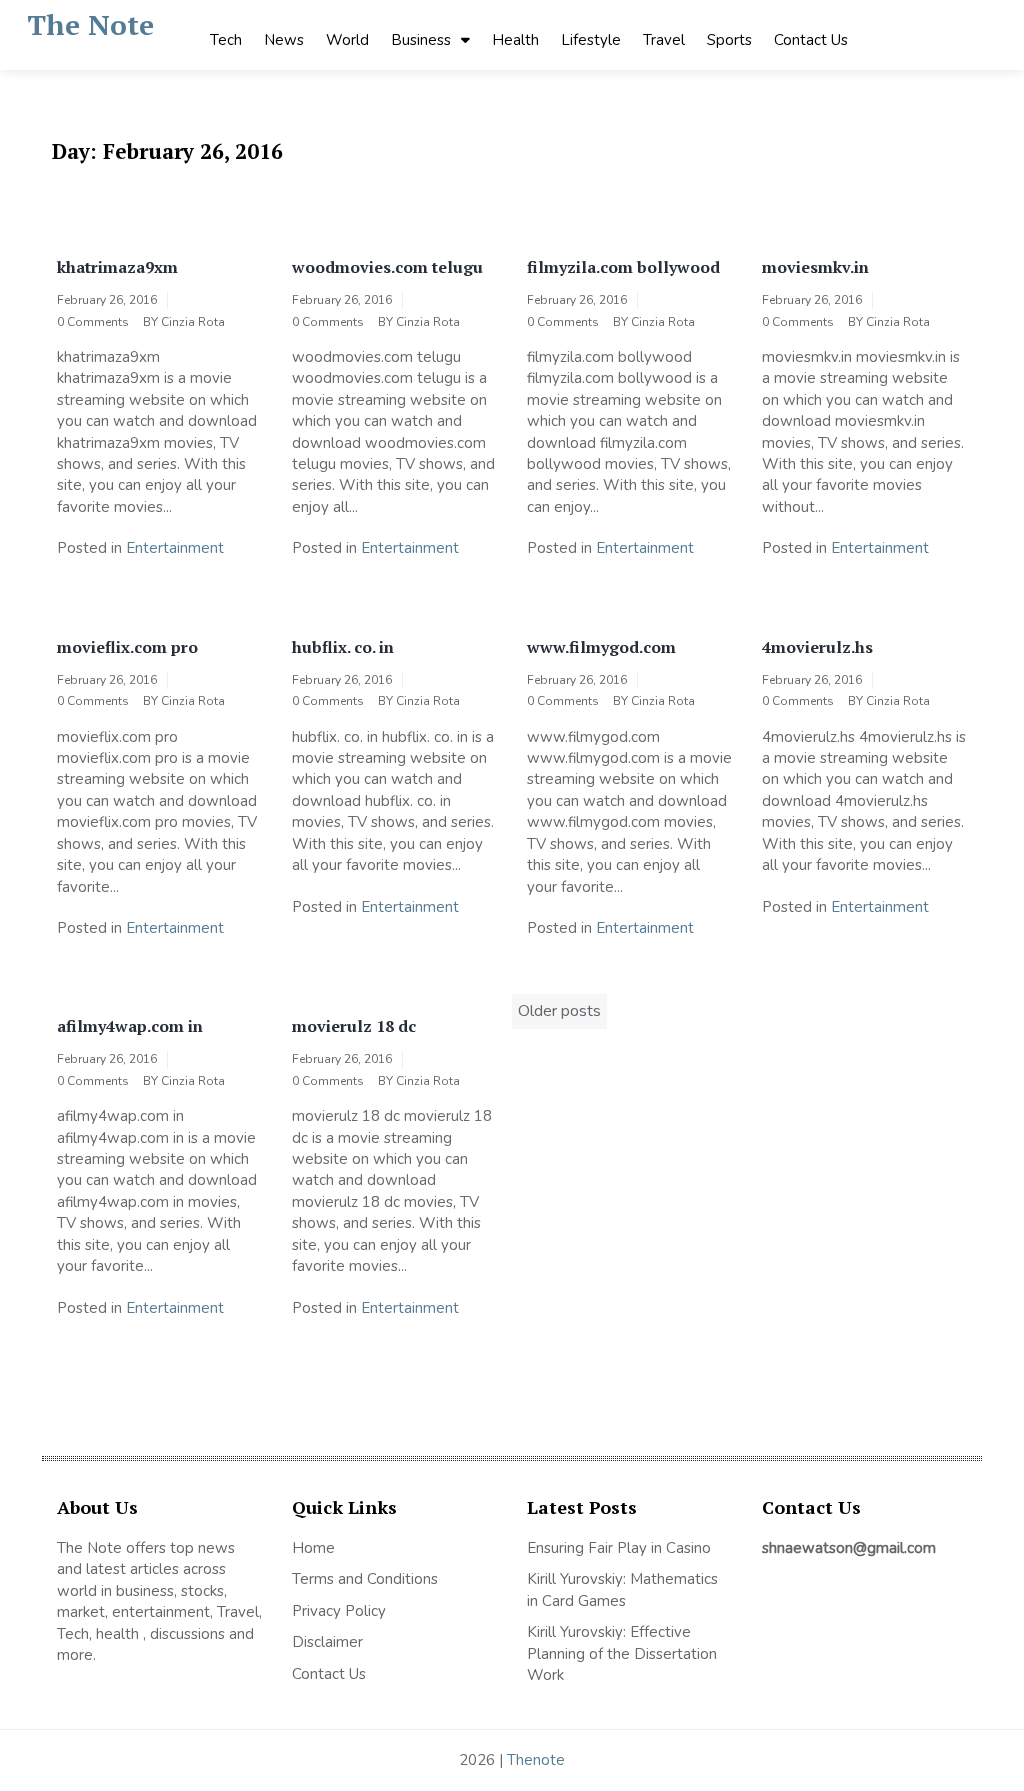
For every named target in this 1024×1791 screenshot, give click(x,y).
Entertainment (175, 548)
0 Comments (93, 322)
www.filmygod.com (601, 647)
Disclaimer (327, 1642)
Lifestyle (591, 40)
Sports (729, 40)
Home (313, 1548)
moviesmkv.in (815, 267)
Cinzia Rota (193, 322)
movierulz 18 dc (354, 1026)
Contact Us (811, 40)
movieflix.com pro (127, 647)
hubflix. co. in (343, 647)
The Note (90, 24)
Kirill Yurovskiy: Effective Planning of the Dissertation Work (622, 1653)
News (284, 40)
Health (515, 40)
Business (421, 40)
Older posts (559, 1011)
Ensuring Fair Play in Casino (619, 1548)
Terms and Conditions (365, 1579)
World (347, 40)
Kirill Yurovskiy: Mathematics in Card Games (622, 1589)
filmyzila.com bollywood (623, 267)
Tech (226, 40)
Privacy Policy (339, 1611)
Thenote (536, 1760)
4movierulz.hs (817, 647)
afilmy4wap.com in (130, 1026)
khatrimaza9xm (117, 267)
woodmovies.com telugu (387, 267)
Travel (664, 40)
